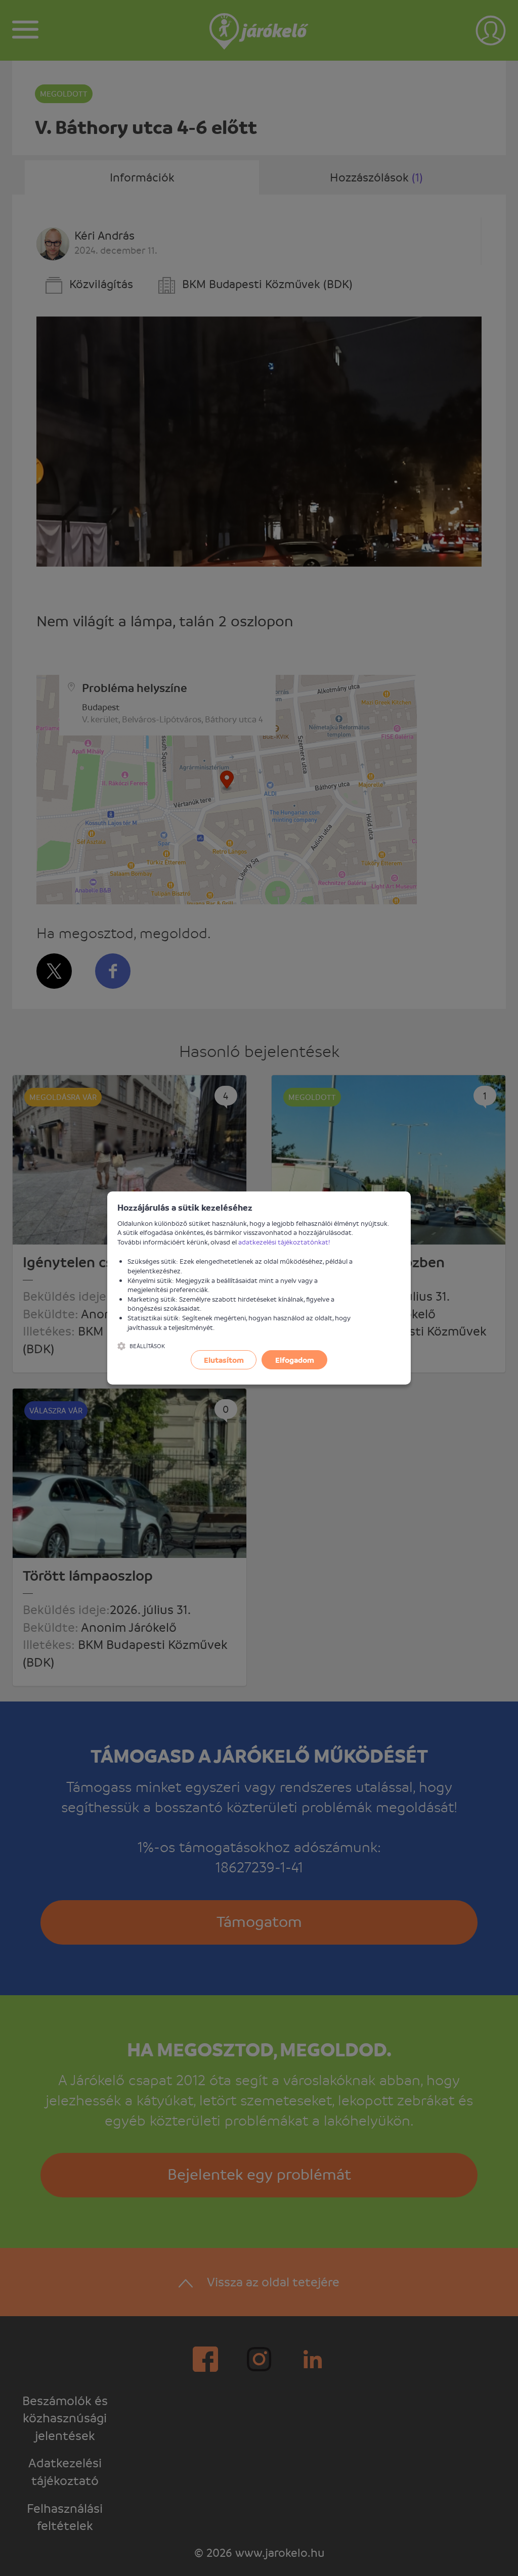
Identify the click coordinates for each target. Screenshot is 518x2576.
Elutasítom (224, 1360)
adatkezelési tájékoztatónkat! (284, 1242)
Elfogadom (295, 1360)
